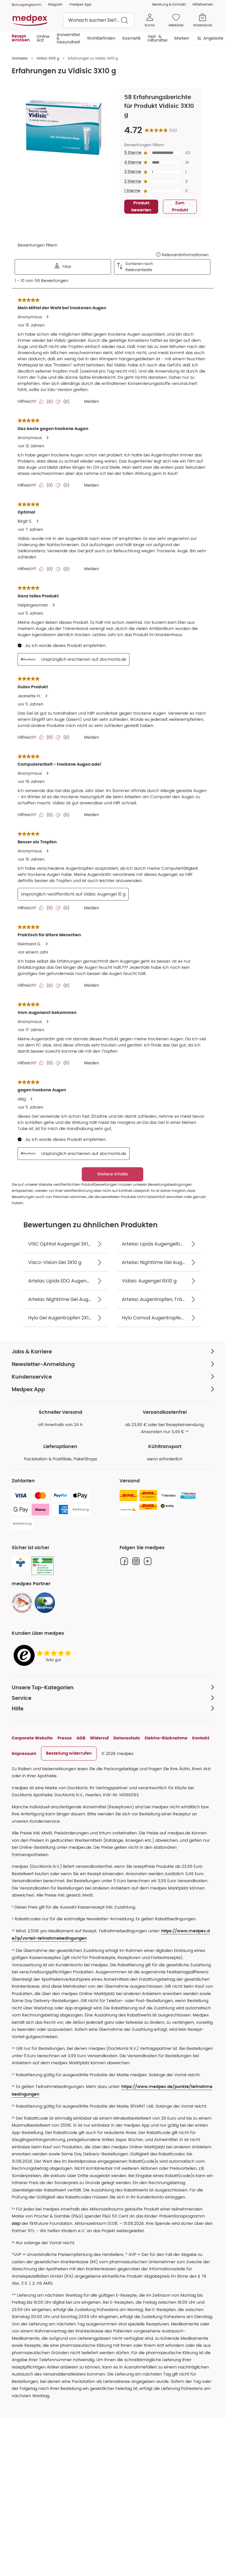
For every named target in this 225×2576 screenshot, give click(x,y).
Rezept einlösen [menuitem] (21, 38)
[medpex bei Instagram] (136, 1561)
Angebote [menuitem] (213, 38)
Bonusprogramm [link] (27, 5)
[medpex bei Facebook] (124, 1561)
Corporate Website (32, 1738)
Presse (65, 1738)
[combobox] (99, 20)
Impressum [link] (24, 1753)
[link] (22, 1603)
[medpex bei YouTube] (148, 1561)
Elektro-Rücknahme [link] (166, 1738)
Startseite (20, 58)
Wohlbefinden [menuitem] (101, 38)
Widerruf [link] (99, 1738)
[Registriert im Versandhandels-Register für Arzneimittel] (43, 1566)
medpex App (80, 4)
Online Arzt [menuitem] (43, 38)
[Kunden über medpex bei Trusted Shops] (44, 1656)
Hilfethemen (203, 4)
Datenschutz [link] (127, 1738)
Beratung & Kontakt (169, 4)
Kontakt (201, 1738)
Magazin (55, 4)
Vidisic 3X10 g (48, 58)
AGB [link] (81, 1738)
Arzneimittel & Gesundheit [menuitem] (68, 38)
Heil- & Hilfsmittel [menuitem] (157, 38)
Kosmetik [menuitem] (132, 38)
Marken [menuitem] (182, 38)
